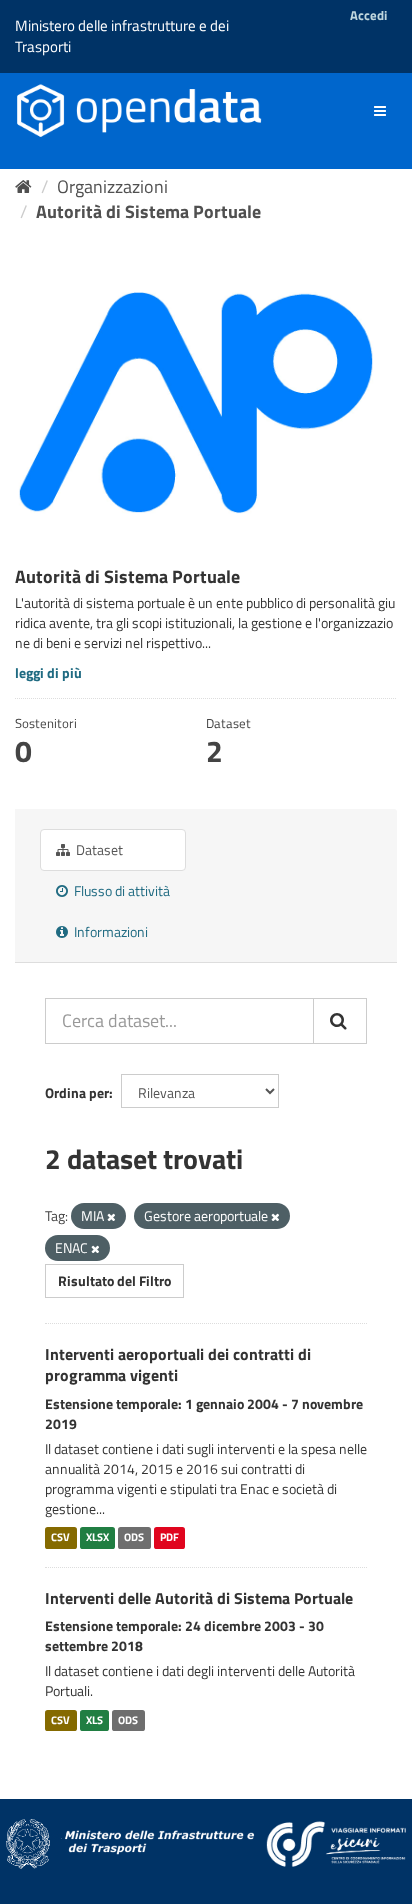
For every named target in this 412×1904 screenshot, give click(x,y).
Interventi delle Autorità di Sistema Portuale (199, 1598)
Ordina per (77, 1092)
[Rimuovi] (111, 1217)
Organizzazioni (112, 186)
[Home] (23, 186)
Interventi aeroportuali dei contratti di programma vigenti (178, 1364)
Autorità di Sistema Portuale (148, 211)
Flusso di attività (120, 890)
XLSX (97, 1538)
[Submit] (340, 1021)
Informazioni (109, 931)
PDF (169, 1538)
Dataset (98, 849)
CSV (60, 1538)
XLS (94, 1720)
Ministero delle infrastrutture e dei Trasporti (122, 36)
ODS (134, 1538)
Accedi (368, 15)
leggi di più (48, 672)
